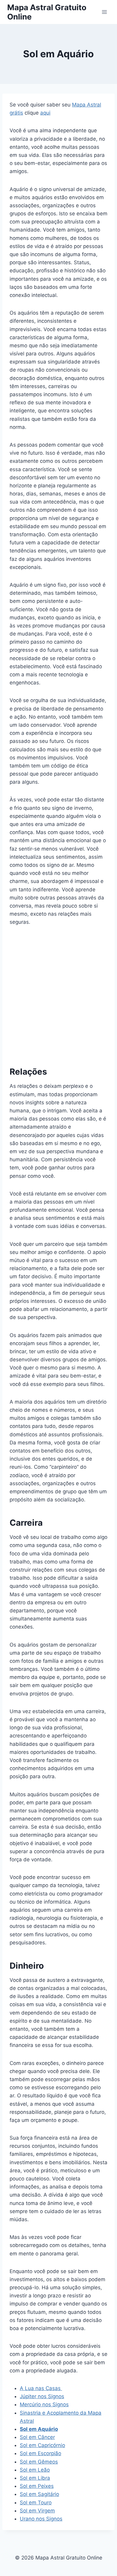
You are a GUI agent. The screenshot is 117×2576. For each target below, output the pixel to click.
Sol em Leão (35, 2470)
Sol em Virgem (37, 2511)
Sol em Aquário (39, 2429)
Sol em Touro (36, 2503)
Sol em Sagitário (39, 2494)
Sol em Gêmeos (39, 2462)
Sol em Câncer (37, 2437)
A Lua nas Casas (41, 2388)
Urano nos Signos (41, 2519)
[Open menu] (104, 12)
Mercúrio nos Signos (44, 2404)
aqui (45, 113)
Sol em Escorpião (40, 2453)
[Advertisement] (58, 994)
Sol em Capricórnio (42, 2445)
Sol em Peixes (37, 2486)
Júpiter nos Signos (42, 2396)
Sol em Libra (35, 2478)
